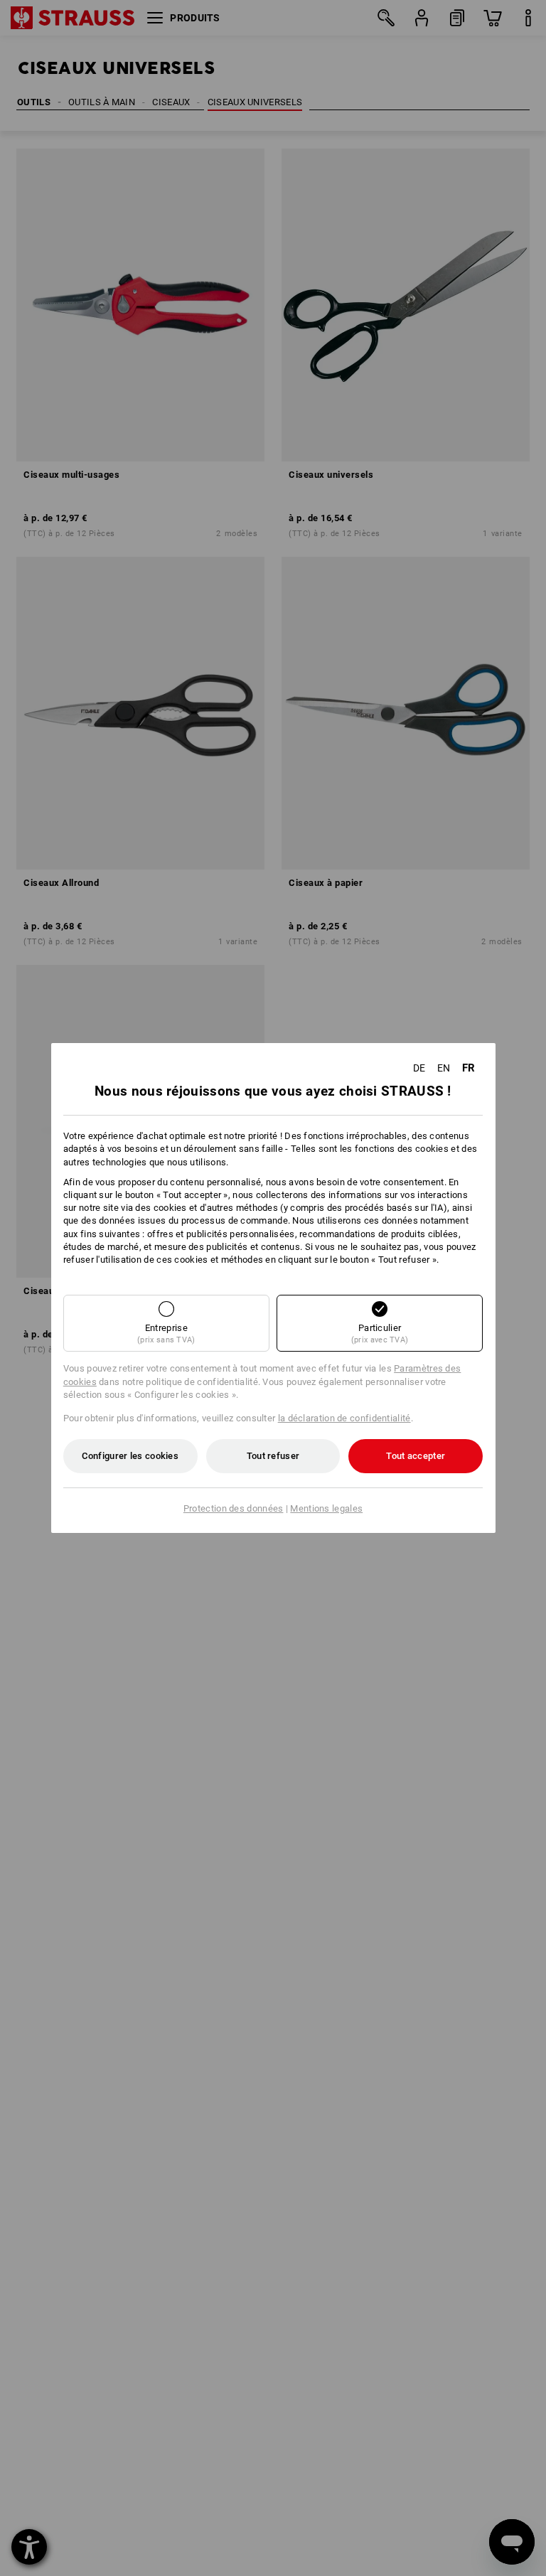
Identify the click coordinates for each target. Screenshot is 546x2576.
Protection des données (234, 1508)
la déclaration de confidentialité (344, 1418)
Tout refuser (273, 1456)
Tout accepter (416, 1456)
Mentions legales (326, 1508)
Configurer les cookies (130, 1456)
